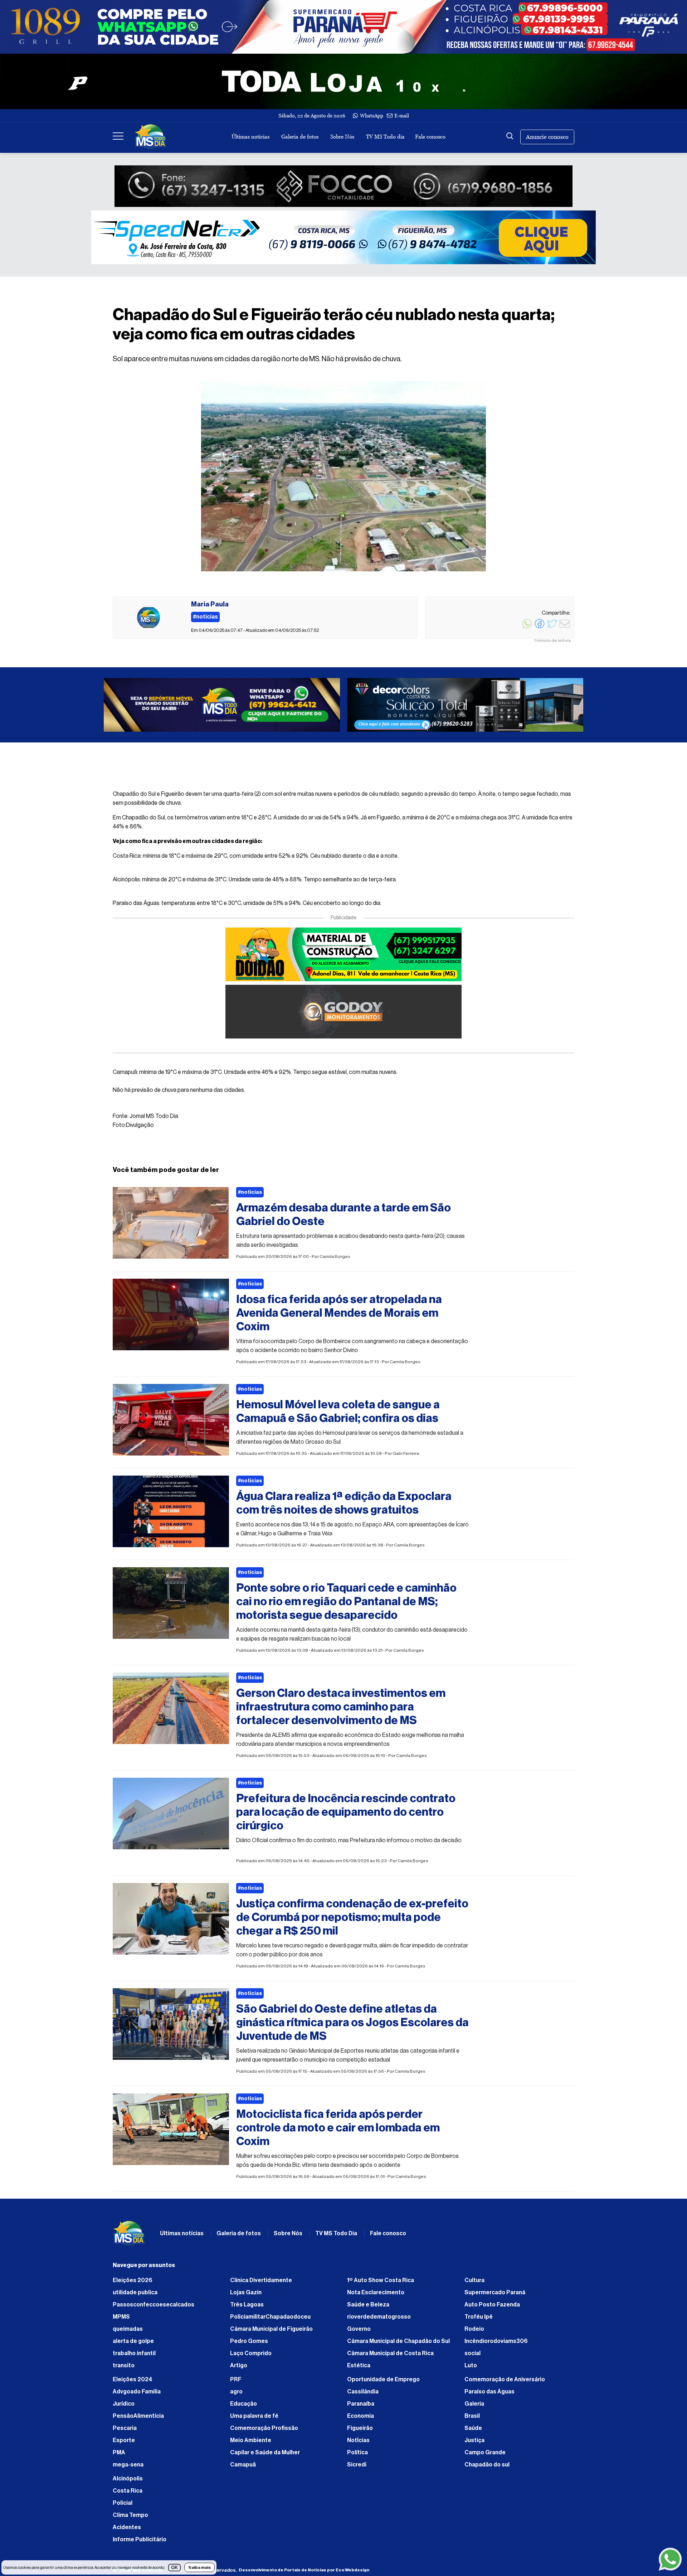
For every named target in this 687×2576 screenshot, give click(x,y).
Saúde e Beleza (368, 2308)
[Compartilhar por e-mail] (565, 628)
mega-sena (128, 2468)
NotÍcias (358, 2444)
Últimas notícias (250, 137)
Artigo (239, 2369)
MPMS (121, 2320)
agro (236, 2395)
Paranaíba (361, 2407)
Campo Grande (485, 2456)
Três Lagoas (247, 2308)
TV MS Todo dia (385, 137)
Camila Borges (335, 1260)
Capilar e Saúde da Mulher (265, 2456)
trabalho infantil (134, 2357)
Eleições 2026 (133, 2284)
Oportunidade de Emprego (383, 2383)
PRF (236, 2383)
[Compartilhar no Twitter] (552, 628)
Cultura (474, 2284)
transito (124, 2369)
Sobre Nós (342, 137)
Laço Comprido (251, 2357)
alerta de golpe (133, 2345)
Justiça (474, 2444)
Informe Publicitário (140, 2543)
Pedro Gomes (249, 2345)
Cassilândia (363, 2395)
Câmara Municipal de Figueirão (271, 2333)
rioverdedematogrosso (379, 2320)
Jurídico (124, 2407)
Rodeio (474, 2333)
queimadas (128, 2333)
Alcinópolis (128, 2482)
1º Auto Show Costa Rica (381, 2284)
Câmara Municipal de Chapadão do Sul (398, 2345)
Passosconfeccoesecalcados (154, 2308)
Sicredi (357, 2468)
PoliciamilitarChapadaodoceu (270, 2320)
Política (357, 2456)
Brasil (472, 2420)
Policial (123, 2507)
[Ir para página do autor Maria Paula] (148, 618)
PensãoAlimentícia (138, 2420)
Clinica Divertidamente (261, 2284)
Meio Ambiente (251, 2444)
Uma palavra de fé (254, 2420)
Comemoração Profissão (264, 2432)
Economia (360, 2420)
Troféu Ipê (479, 2320)
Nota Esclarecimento (376, 2296)
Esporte (124, 2444)
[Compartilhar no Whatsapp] (527, 628)
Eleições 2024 (133, 2383)
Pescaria (125, 2432)
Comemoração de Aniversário (505, 2383)
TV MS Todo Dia (336, 2237)
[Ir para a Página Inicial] (151, 137)
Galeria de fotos (300, 137)
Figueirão (360, 2432)
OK (174, 2568)
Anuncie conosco (547, 137)
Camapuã (243, 2468)
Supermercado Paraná (495, 2296)
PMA (119, 2456)
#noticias (250, 1196)
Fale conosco (430, 137)
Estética (359, 2369)
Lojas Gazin (246, 2296)
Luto (471, 2369)
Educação (243, 2407)
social (472, 2357)
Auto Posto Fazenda (492, 2308)
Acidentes (127, 2531)
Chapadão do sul (487, 2468)
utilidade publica (135, 2296)
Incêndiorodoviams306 (496, 2345)
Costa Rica (128, 2494)
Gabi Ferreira (406, 1457)
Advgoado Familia (137, 2395)
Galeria (474, 2407)
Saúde (473, 2432)
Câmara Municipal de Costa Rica (390, 2357)
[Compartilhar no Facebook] (540, 628)
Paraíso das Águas (489, 2395)
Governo (359, 2333)
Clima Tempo (130, 2519)
